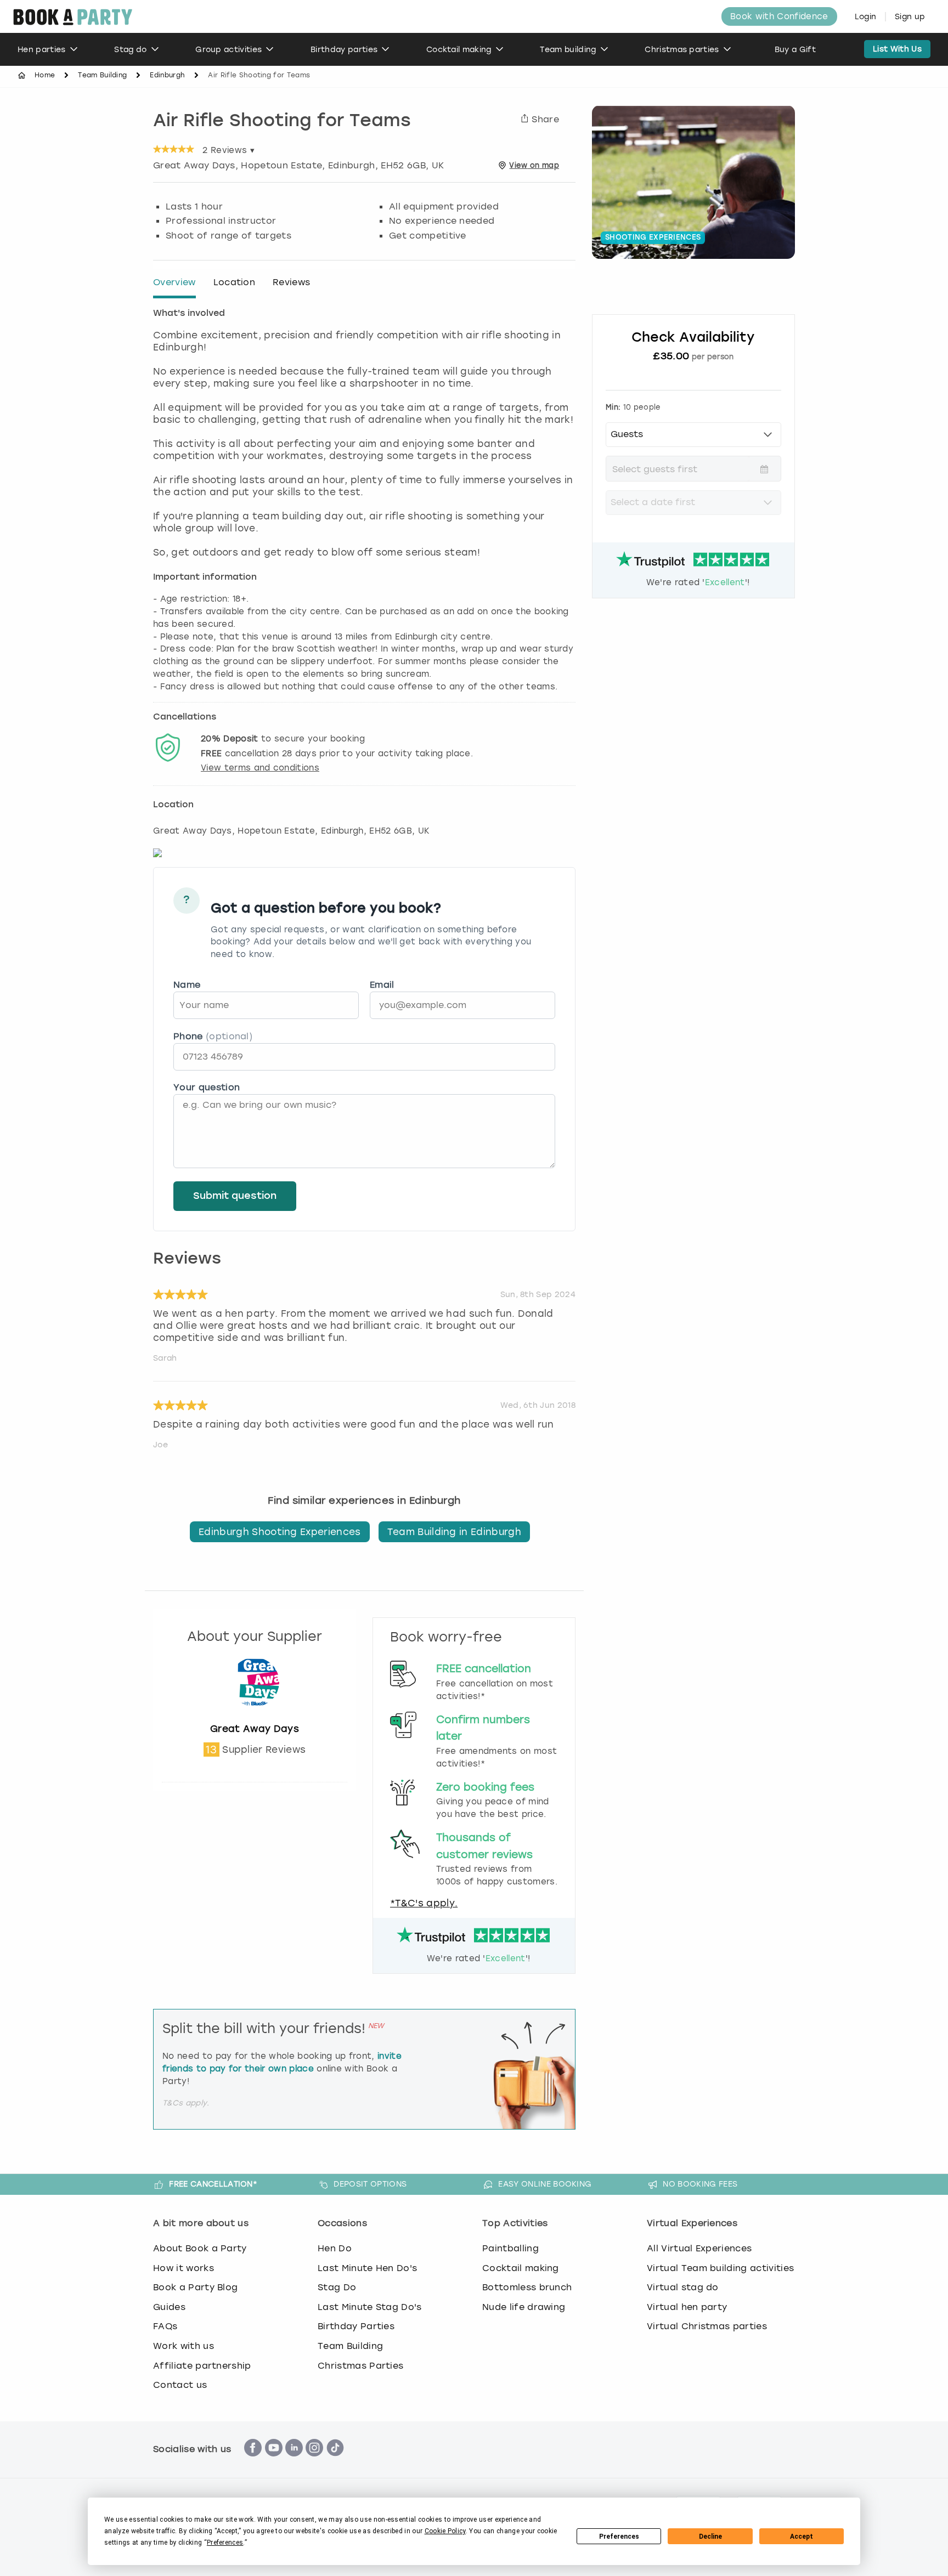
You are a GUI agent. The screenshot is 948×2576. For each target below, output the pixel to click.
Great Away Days (255, 1729)
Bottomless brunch (527, 2287)
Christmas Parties (360, 2366)
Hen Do (335, 2248)
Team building (568, 50)
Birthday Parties (356, 2326)
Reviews (291, 282)
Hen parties (42, 50)
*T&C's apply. (424, 1903)
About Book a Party (200, 2248)
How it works (184, 2268)
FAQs (165, 2326)
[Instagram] (314, 2462)
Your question (207, 1087)
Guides (169, 2307)
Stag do (130, 50)
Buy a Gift (795, 50)
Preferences (619, 2537)
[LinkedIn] (294, 2462)
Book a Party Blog (195, 2287)
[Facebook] (253, 2462)
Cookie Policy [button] (445, 2531)
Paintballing (510, 2248)
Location (235, 282)
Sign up (910, 17)
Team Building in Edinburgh (454, 1532)
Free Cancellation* (213, 2184)
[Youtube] (274, 2462)
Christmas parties (682, 50)
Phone (213, 1036)
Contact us (180, 2385)
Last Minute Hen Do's (367, 2268)
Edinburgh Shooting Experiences (280, 1532)
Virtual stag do (683, 2287)
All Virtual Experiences (699, 2248)
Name (187, 985)
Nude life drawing (524, 2307)
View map (534, 165)
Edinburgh (167, 75)
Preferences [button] (225, 2543)
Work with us (184, 2346)
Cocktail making (459, 50)
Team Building (102, 75)
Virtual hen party (687, 2307)
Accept (802, 2537)
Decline (710, 2537)
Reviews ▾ (228, 150)
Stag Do (337, 2287)
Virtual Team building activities (720, 2268)
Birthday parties (344, 50)
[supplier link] (255, 1717)
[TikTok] (335, 2462)
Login (866, 17)
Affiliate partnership (202, 2366)
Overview (174, 282)
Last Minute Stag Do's (370, 2307)
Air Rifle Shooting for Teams (282, 122)
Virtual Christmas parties (707, 2326)
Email (382, 985)
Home (45, 75)
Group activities (228, 50)
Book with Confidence (779, 16)
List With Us (897, 49)
